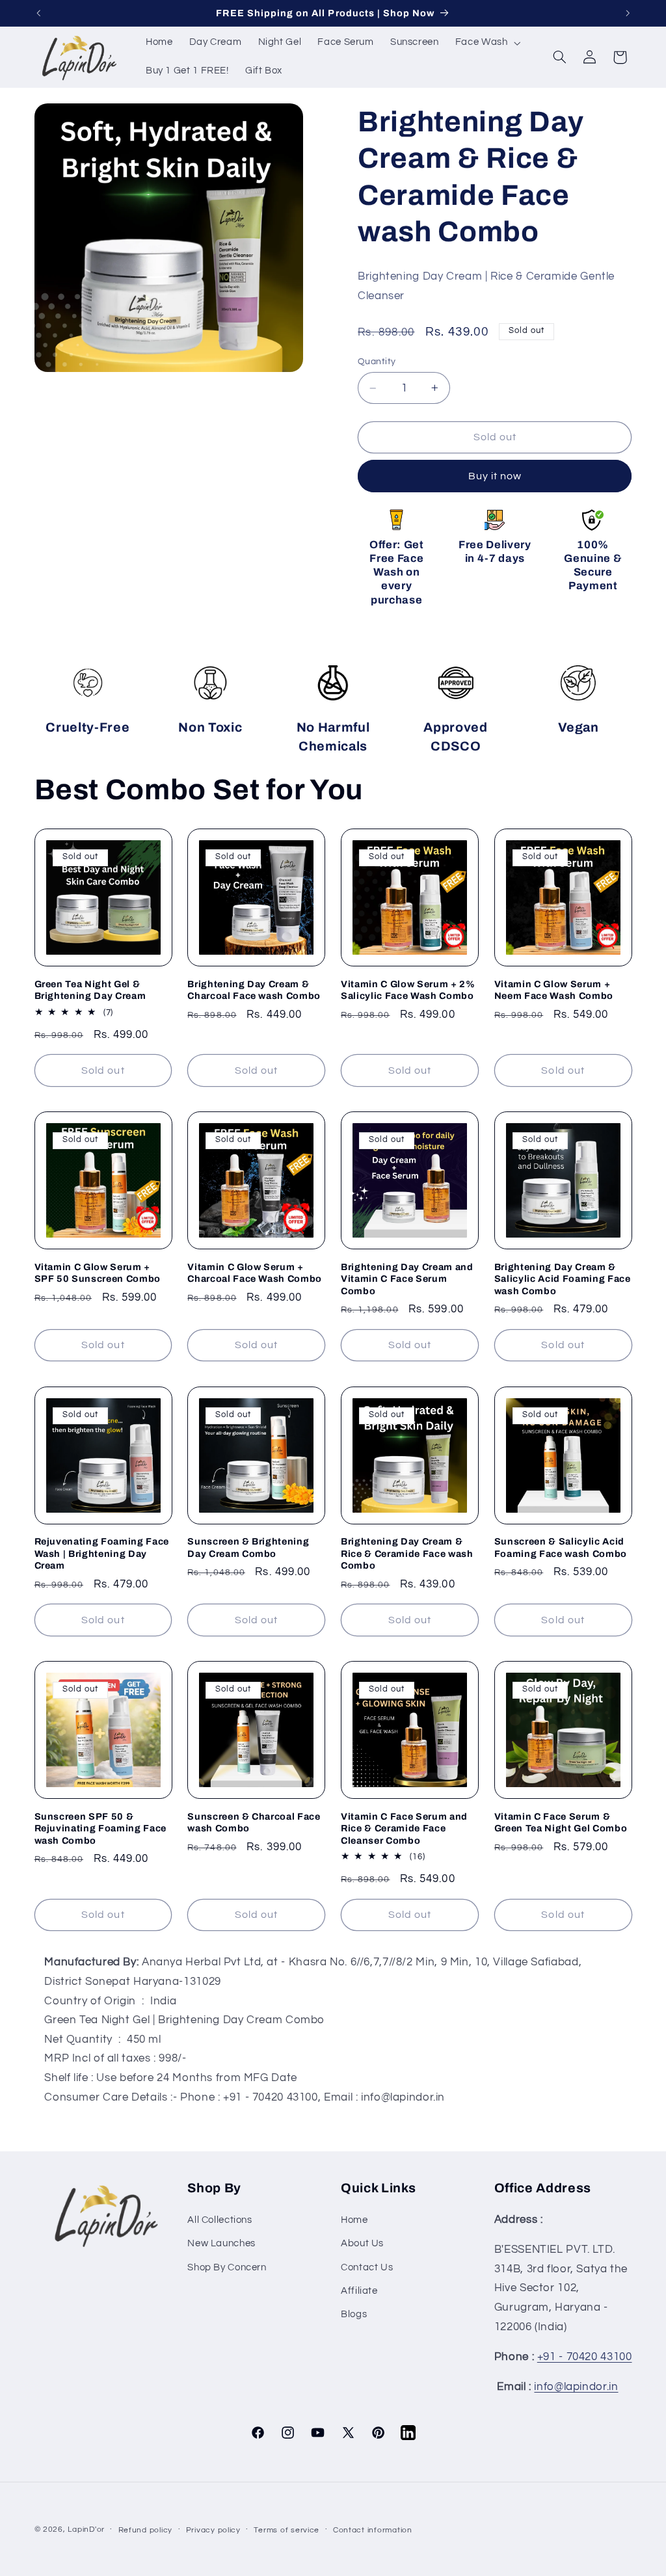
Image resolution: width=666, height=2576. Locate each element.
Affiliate (359, 2291)
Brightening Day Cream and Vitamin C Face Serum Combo (407, 1279)
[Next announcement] (628, 13)
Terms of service (286, 2530)
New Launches (221, 2243)
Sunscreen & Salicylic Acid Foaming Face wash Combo (561, 1547)
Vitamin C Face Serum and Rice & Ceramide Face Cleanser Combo (404, 1828)
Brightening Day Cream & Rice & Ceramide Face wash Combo (407, 1553)
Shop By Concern (227, 2267)
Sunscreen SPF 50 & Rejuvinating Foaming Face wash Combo (101, 1828)
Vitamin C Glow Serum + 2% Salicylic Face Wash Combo (408, 990)
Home (354, 2220)
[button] (486, 43)
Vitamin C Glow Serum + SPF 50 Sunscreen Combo (98, 1273)
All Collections (220, 2220)
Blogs (354, 2314)
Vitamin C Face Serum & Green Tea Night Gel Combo (561, 1822)
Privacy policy (213, 2530)
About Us (362, 2243)
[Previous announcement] (38, 13)
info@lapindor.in (576, 2387)
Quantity (377, 362)
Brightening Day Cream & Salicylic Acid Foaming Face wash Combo (563, 1279)
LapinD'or (86, 2530)
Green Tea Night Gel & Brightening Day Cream (90, 990)
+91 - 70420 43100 (585, 2357)
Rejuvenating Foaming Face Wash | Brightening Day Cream (102, 1553)
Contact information (373, 2530)
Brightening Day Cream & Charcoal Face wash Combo (254, 990)
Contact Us (367, 2267)
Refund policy (146, 2530)
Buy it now (495, 476)
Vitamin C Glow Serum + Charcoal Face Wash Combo (255, 1273)
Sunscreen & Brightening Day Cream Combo (248, 1547)
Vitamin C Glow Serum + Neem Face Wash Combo (554, 990)
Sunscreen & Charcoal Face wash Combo (254, 1822)
